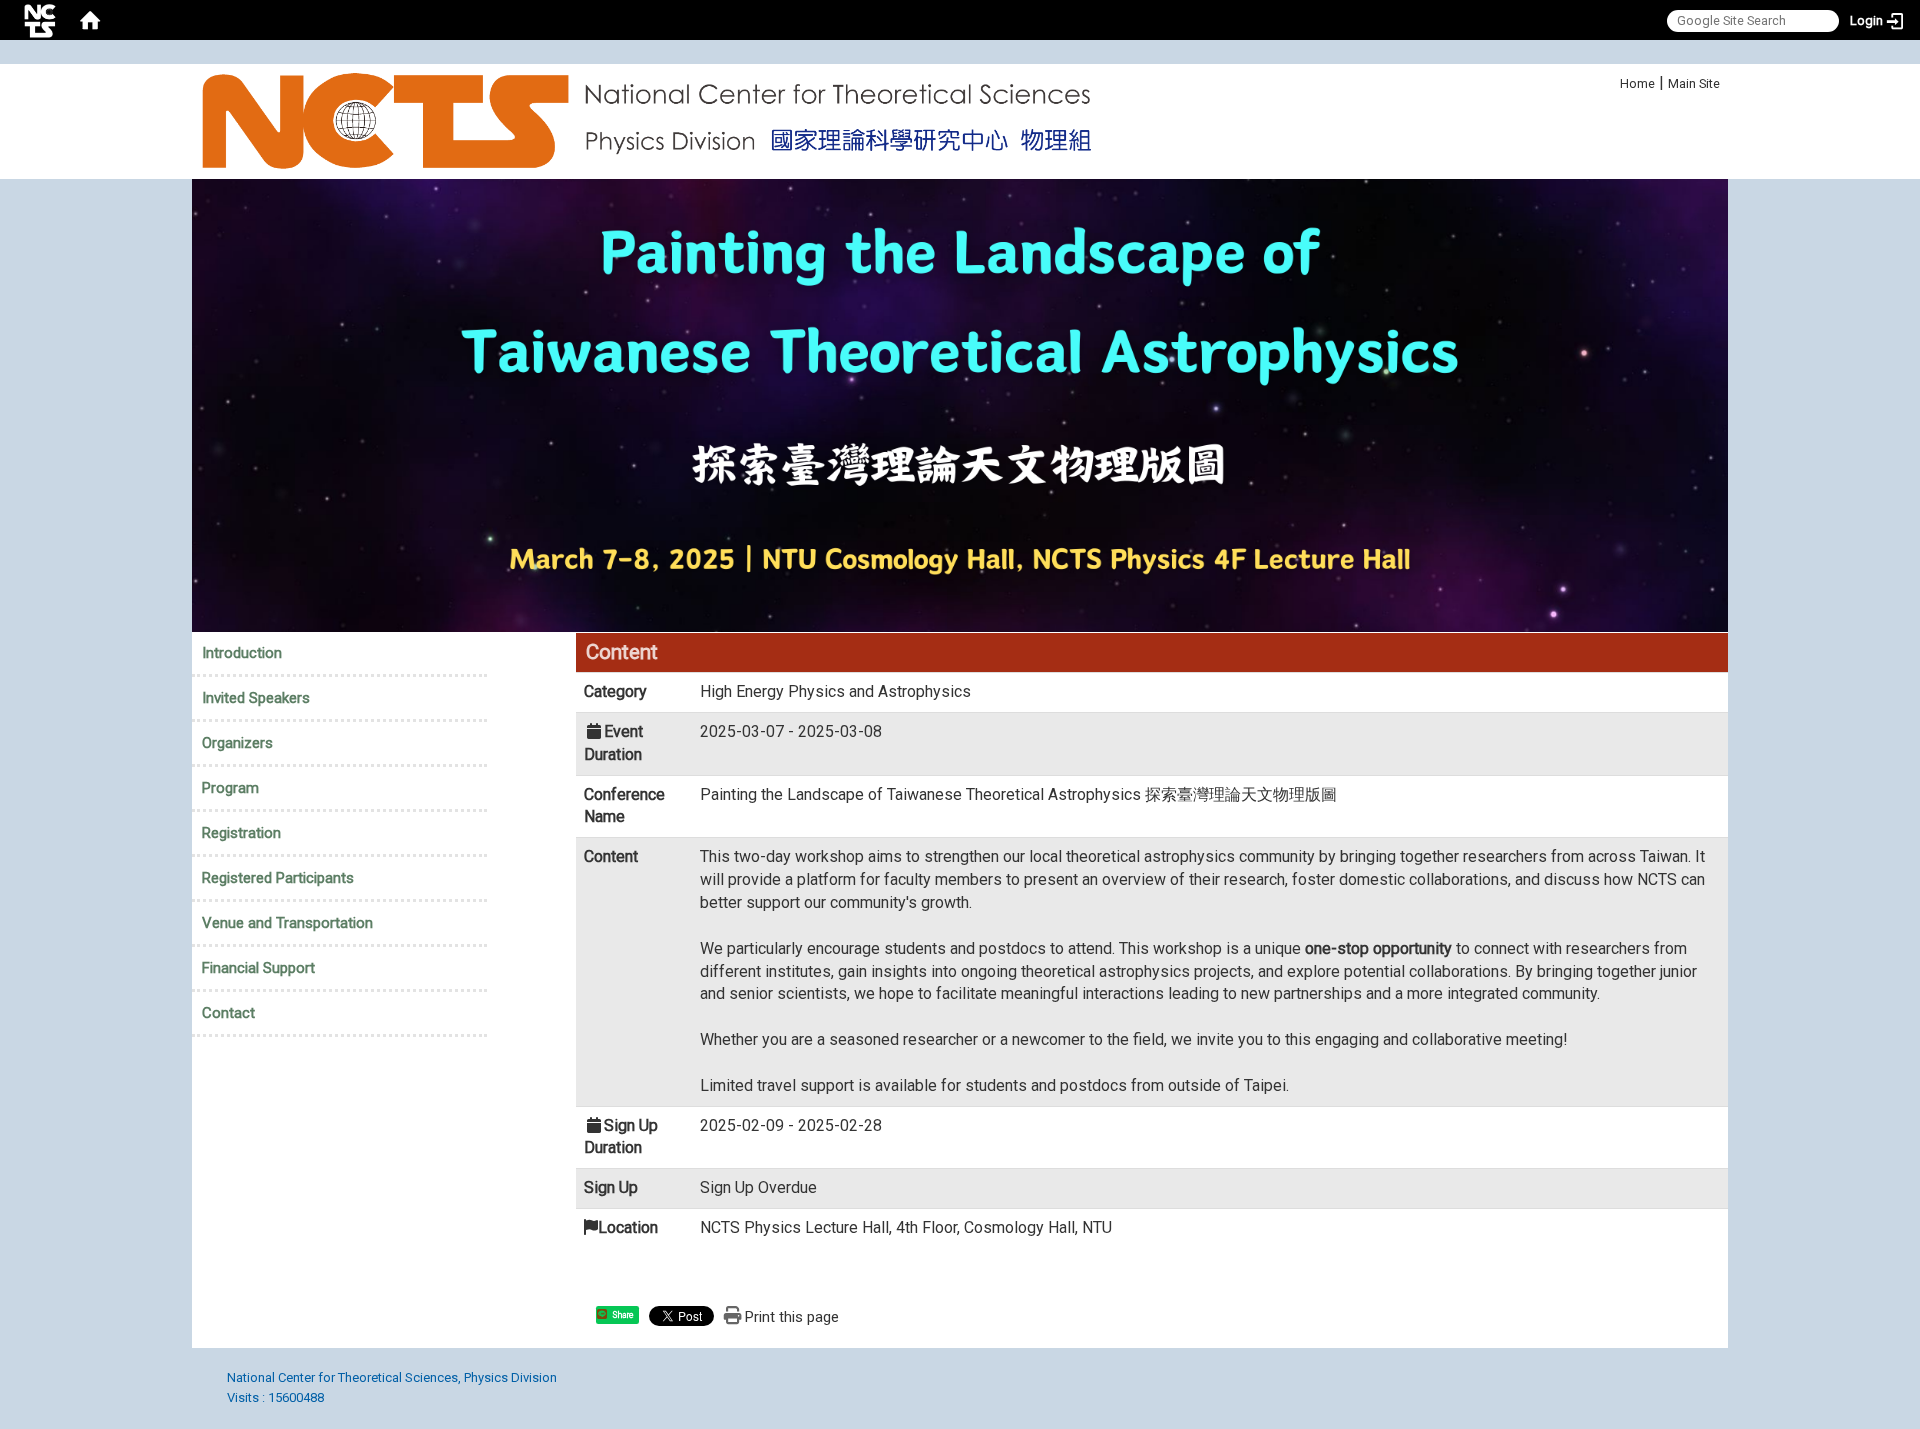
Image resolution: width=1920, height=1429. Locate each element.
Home (1637, 83)
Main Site (1694, 83)
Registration (241, 833)
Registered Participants (278, 878)
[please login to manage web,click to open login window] (40, 20)
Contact (228, 1013)
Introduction (242, 653)
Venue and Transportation (287, 923)
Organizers (237, 743)
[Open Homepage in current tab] (90, 20)
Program (230, 788)
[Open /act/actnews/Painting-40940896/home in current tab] (960, 404)
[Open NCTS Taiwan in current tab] (653, 121)
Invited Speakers (256, 698)
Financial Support (258, 968)
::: (1609, 80)
